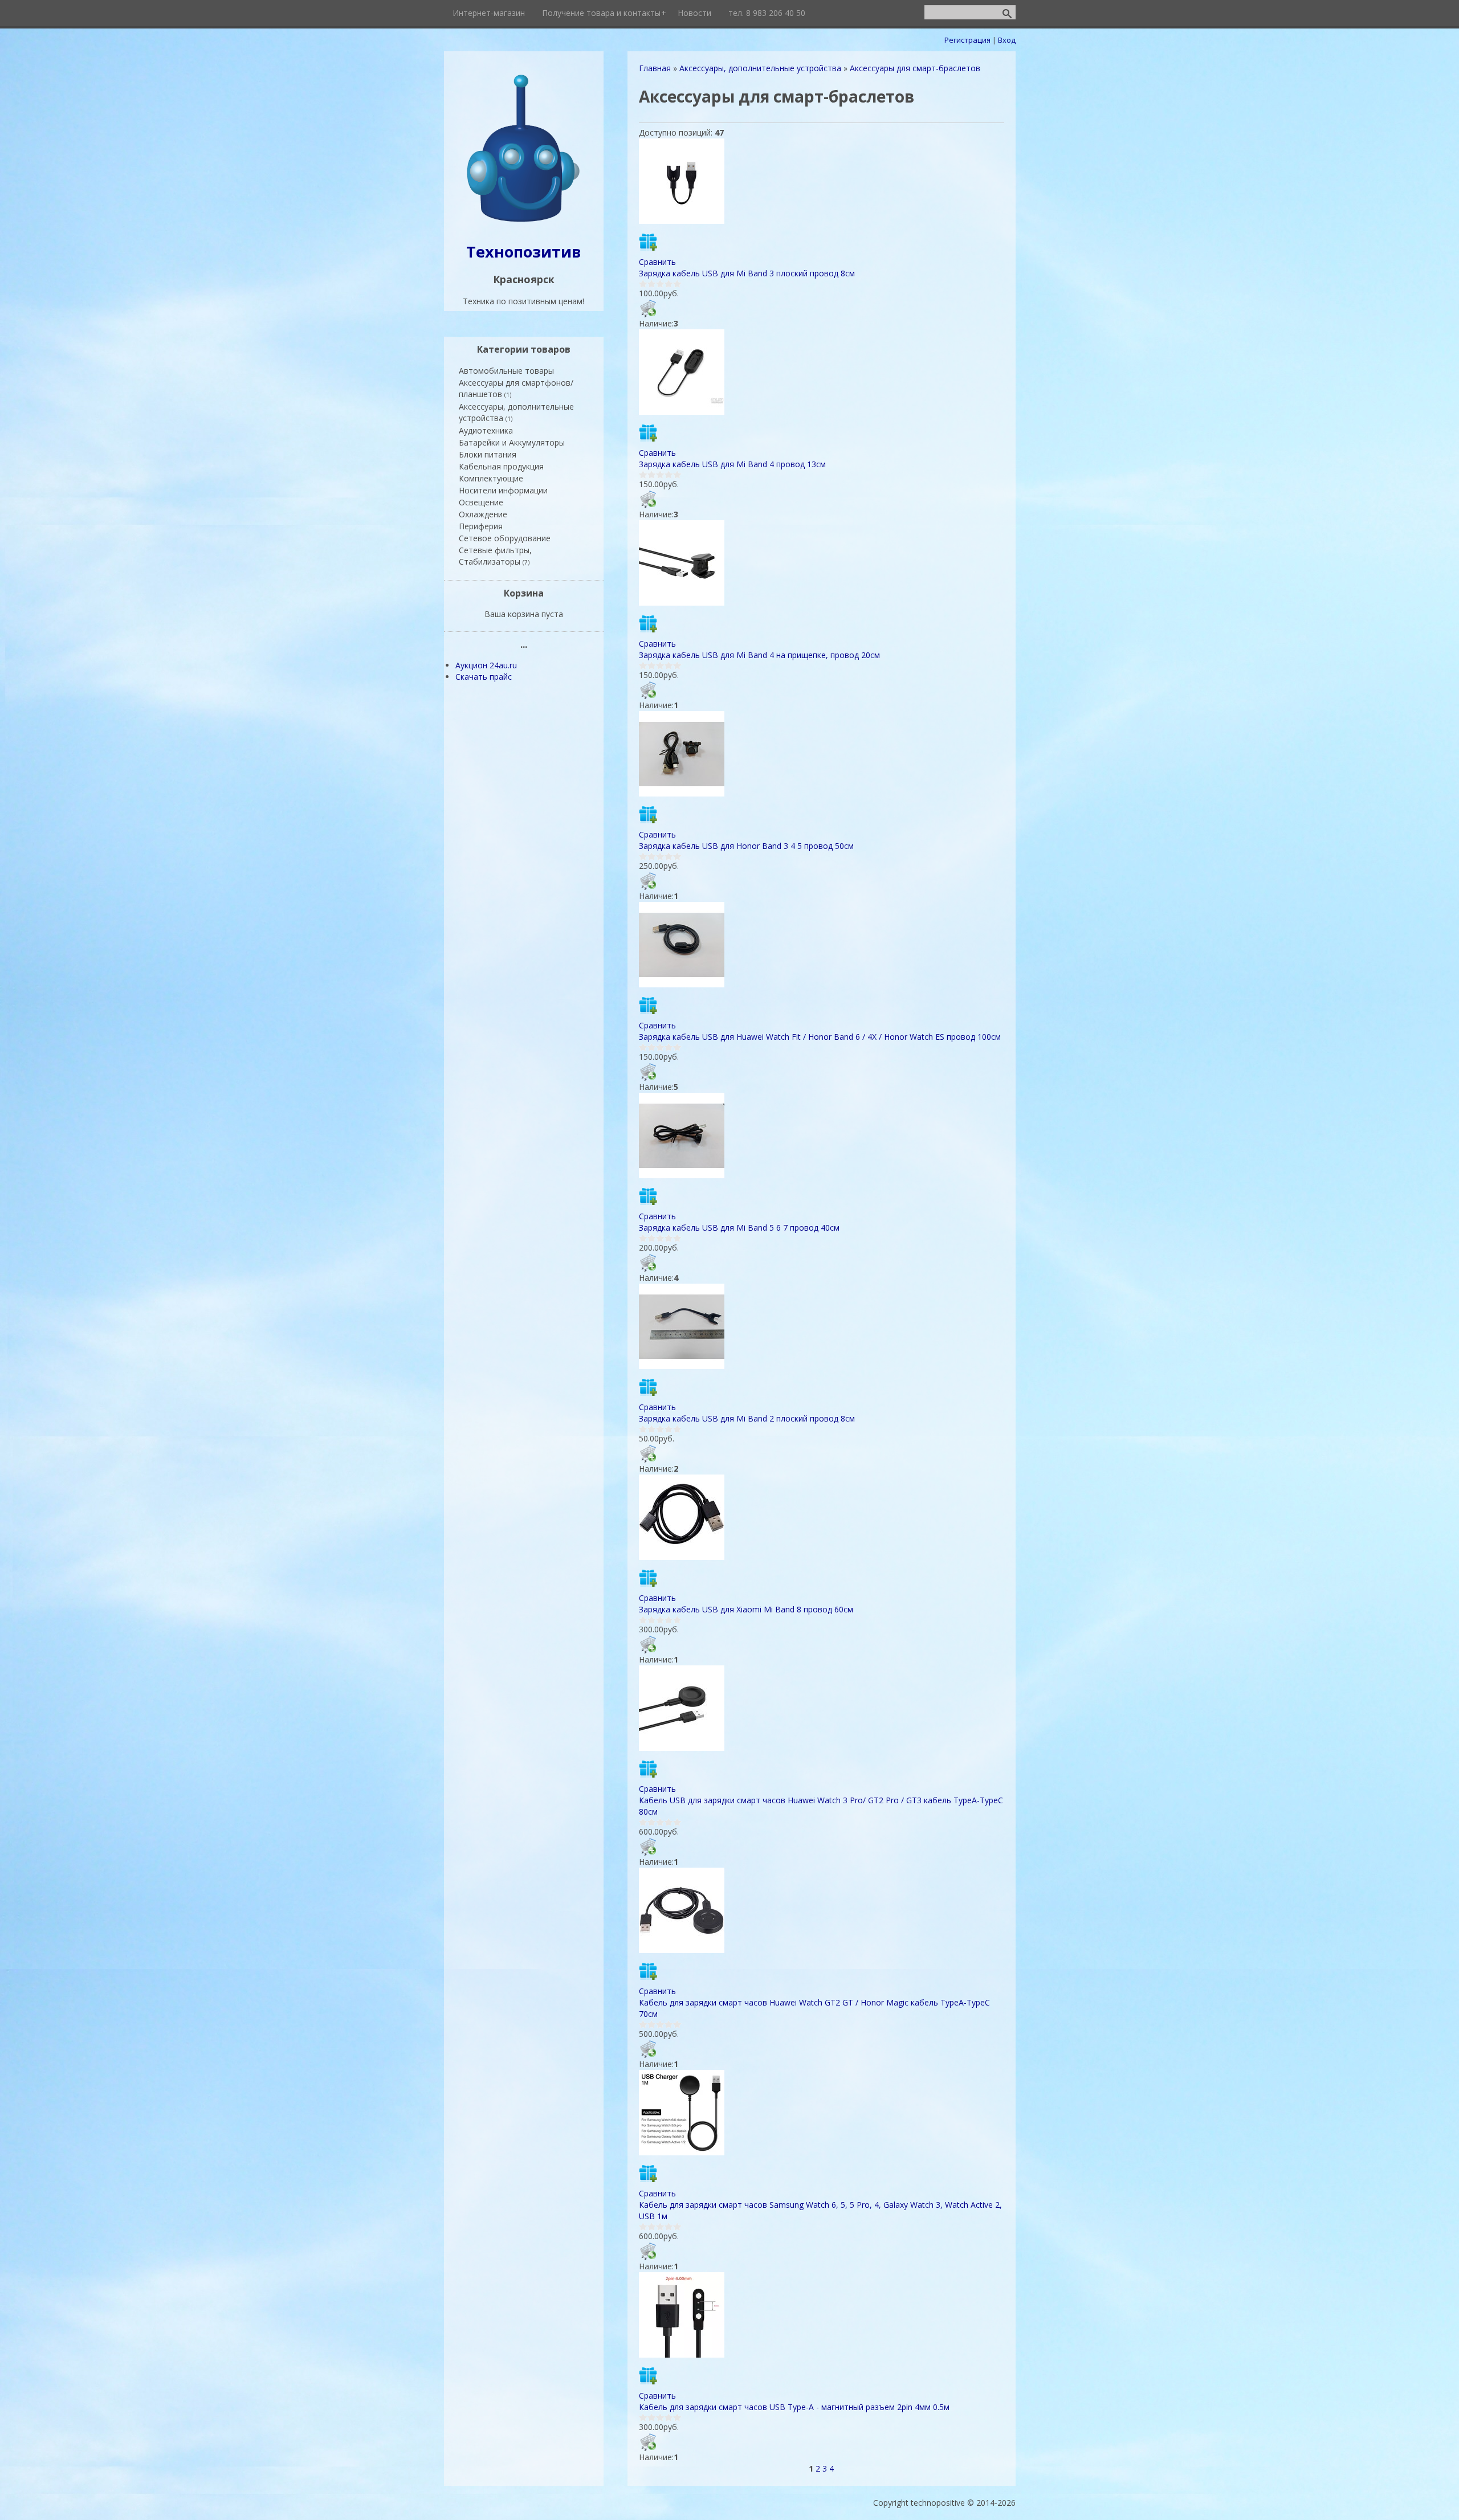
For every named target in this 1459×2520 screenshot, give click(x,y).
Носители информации (503, 490)
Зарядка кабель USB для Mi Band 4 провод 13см (732, 464)
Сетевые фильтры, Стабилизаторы (495, 556)
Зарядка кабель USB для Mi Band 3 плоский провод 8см (747, 273)
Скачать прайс (484, 677)
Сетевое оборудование (505, 538)
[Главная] (524, 223)
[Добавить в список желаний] (648, 242)
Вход (1007, 40)
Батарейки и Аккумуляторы (512, 442)
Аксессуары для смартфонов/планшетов (516, 388)
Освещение (481, 502)
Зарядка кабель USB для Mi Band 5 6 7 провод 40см (739, 1228)
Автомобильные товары (506, 371)
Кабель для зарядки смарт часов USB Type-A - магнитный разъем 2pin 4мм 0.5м (794, 2407)
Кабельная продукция (501, 466)
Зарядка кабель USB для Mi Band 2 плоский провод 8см (747, 1418)
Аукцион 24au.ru (486, 665)
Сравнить (657, 262)
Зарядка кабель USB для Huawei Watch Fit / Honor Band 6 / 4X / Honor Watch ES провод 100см (820, 1037)
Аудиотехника (486, 430)
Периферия (481, 526)
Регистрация (967, 40)
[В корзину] (648, 308)
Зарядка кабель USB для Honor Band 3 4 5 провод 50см (746, 846)
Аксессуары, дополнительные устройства (516, 412)
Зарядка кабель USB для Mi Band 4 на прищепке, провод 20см (759, 655)
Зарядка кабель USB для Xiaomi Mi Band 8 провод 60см (746, 1609)
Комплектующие (491, 478)
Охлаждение (483, 514)
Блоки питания (488, 454)
